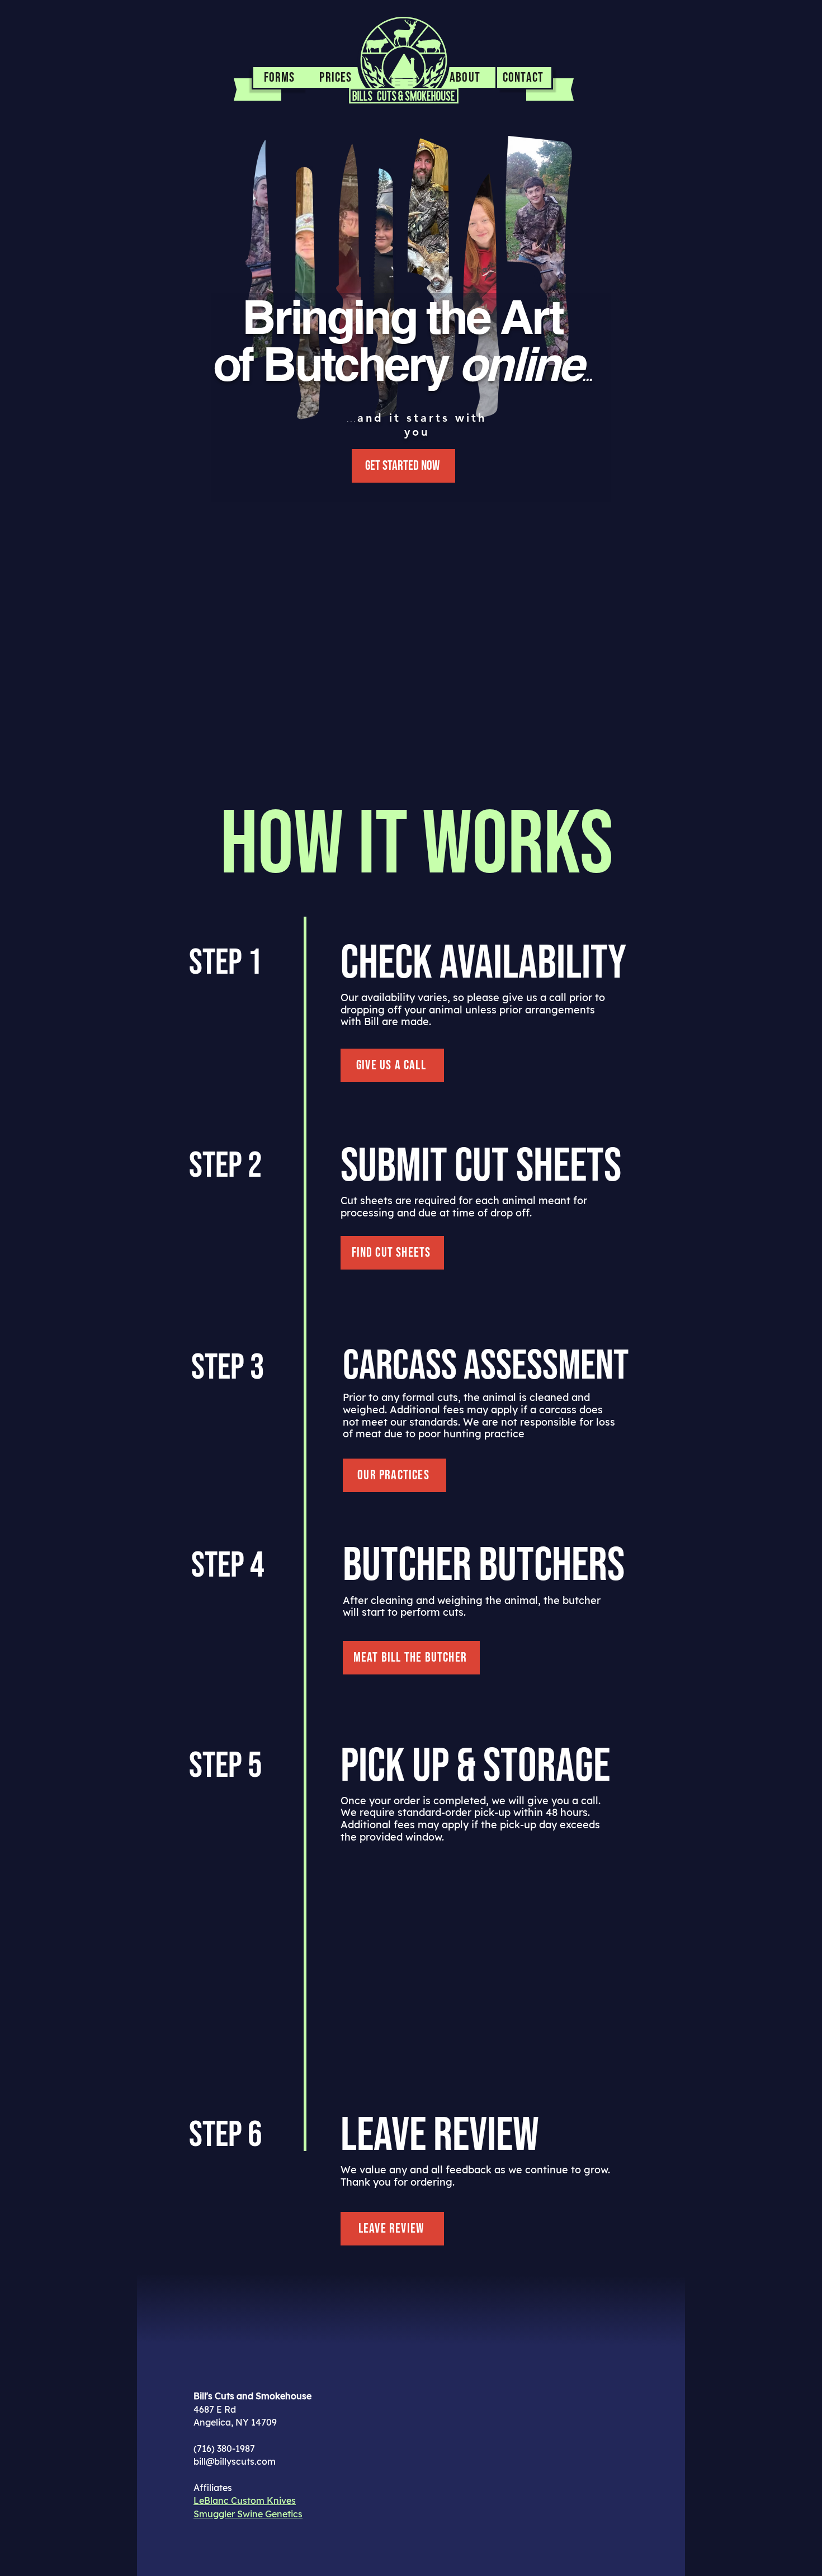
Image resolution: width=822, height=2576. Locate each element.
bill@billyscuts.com (235, 2461)
